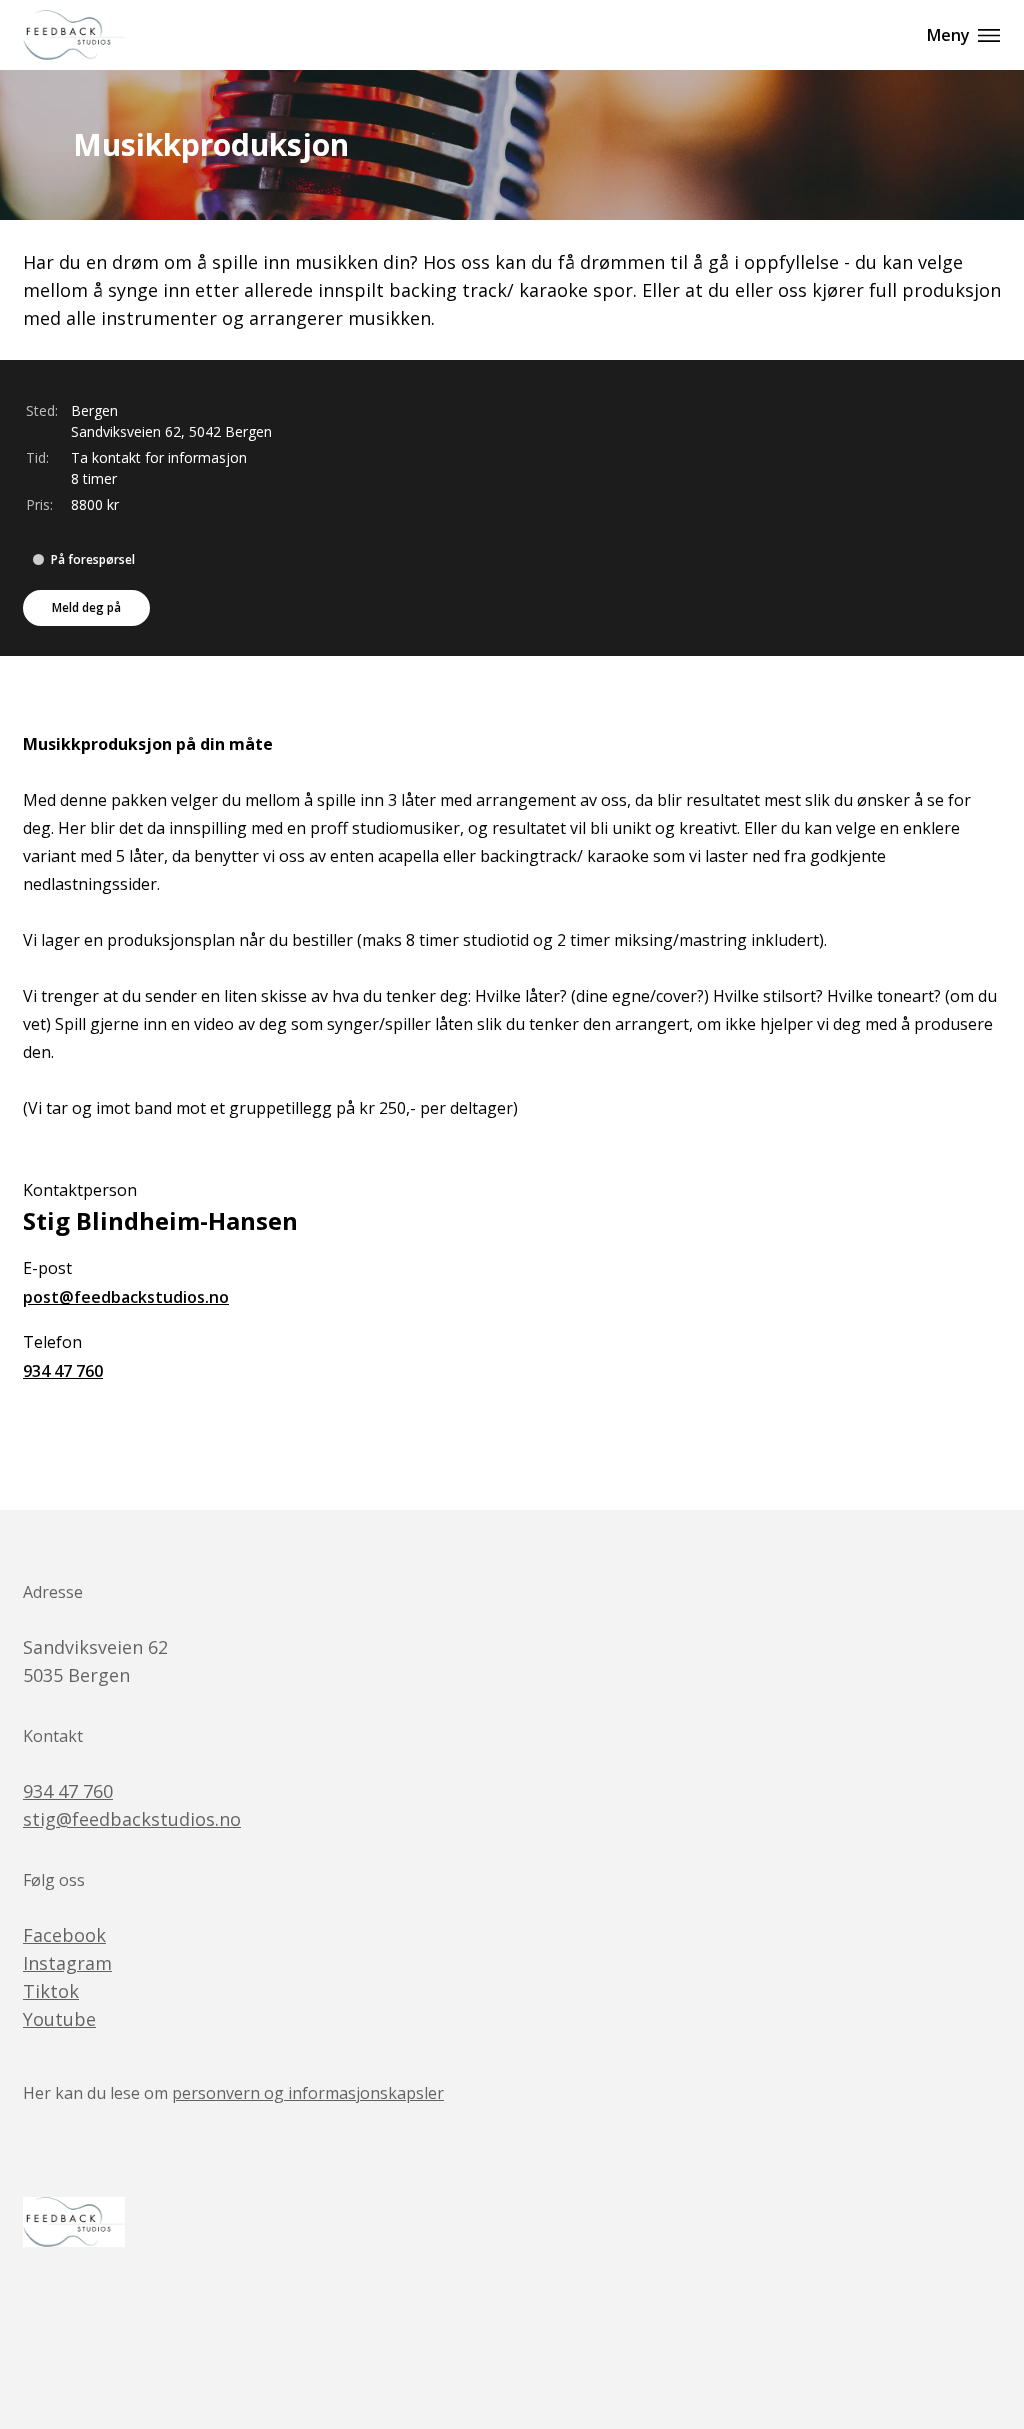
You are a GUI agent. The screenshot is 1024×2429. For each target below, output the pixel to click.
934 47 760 (63, 1371)
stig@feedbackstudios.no (132, 1819)
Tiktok (51, 1991)
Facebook (64, 1935)
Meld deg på (86, 607)
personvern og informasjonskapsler (308, 2093)
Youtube (59, 2019)
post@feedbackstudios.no (126, 1297)
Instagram (67, 1963)
